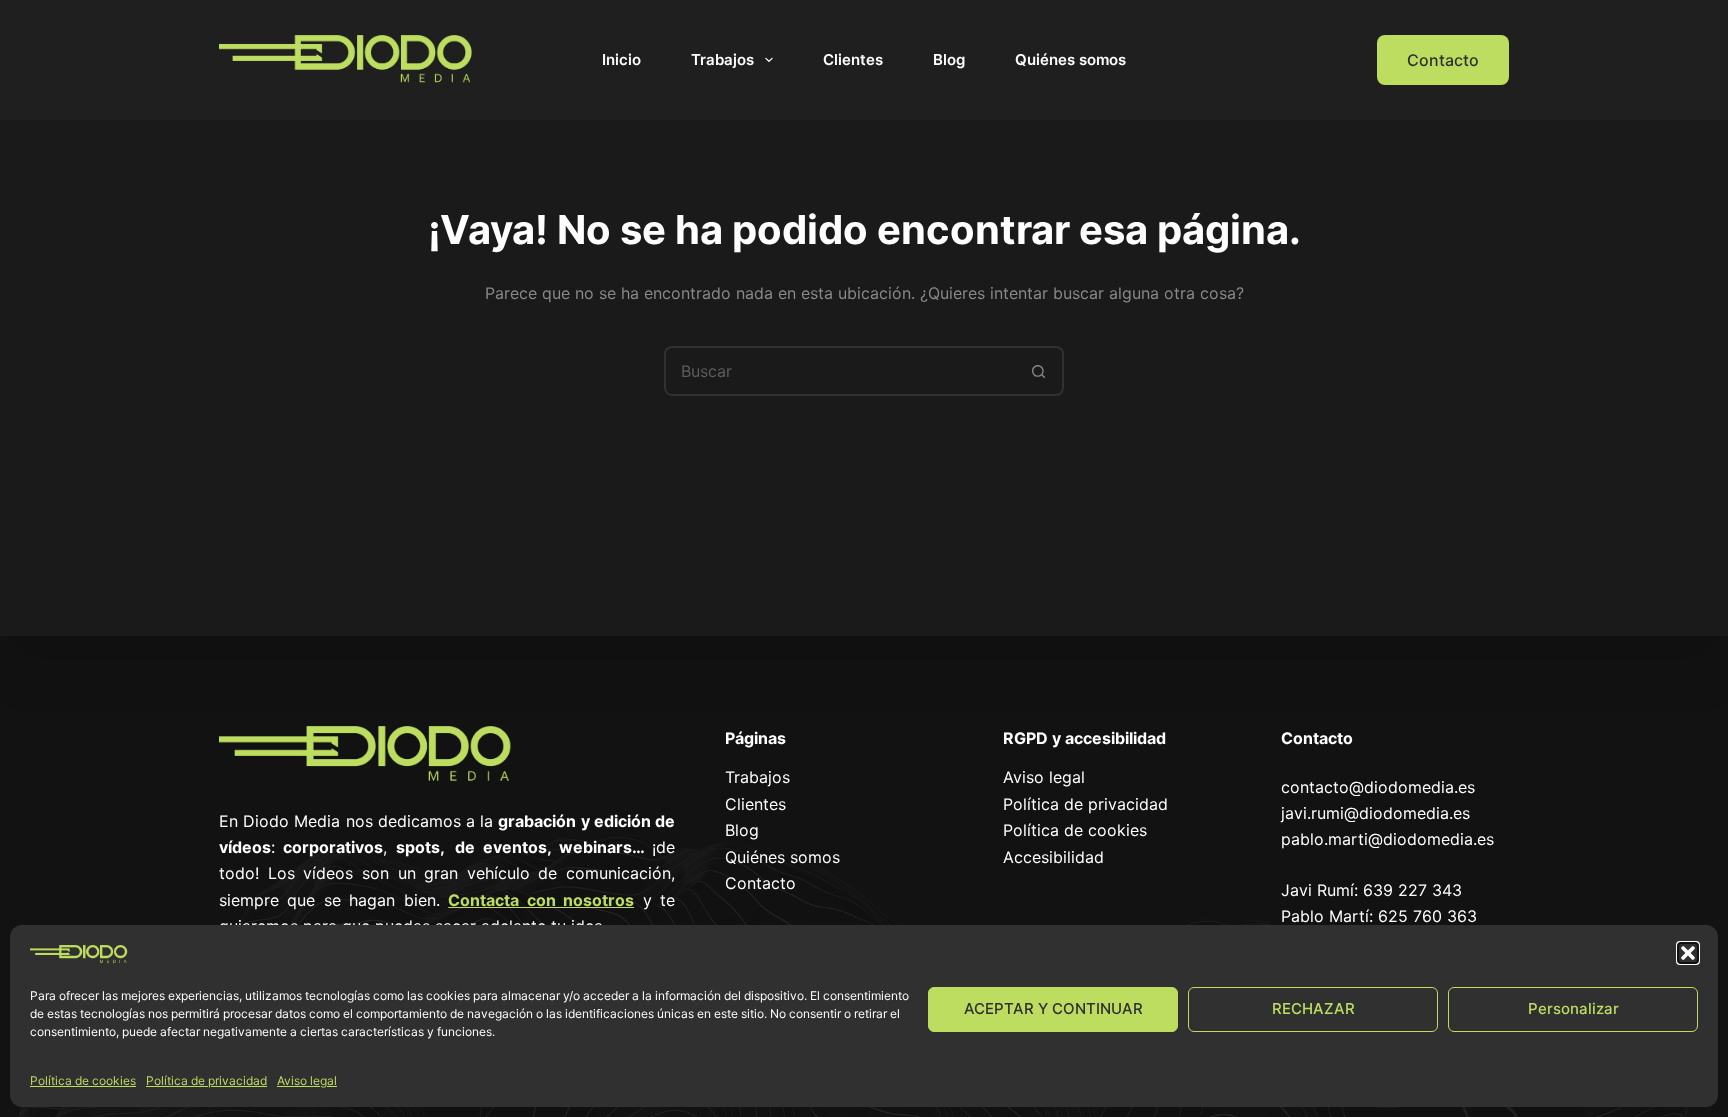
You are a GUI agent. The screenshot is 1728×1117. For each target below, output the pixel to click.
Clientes (853, 59)
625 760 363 (1427, 916)
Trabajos (722, 59)
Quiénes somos (1070, 59)
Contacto (1443, 60)
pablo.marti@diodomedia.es (1387, 839)
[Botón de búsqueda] (1039, 371)
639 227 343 (1412, 890)
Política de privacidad (206, 1080)
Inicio (621, 59)
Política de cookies (83, 1080)
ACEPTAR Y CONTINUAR (1053, 1008)
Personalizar (1573, 1008)
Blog (949, 59)
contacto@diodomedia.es (1378, 787)
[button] (1688, 953)
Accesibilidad (1053, 857)
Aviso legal (307, 1080)
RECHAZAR (1313, 1008)
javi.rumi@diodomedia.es (1375, 813)
